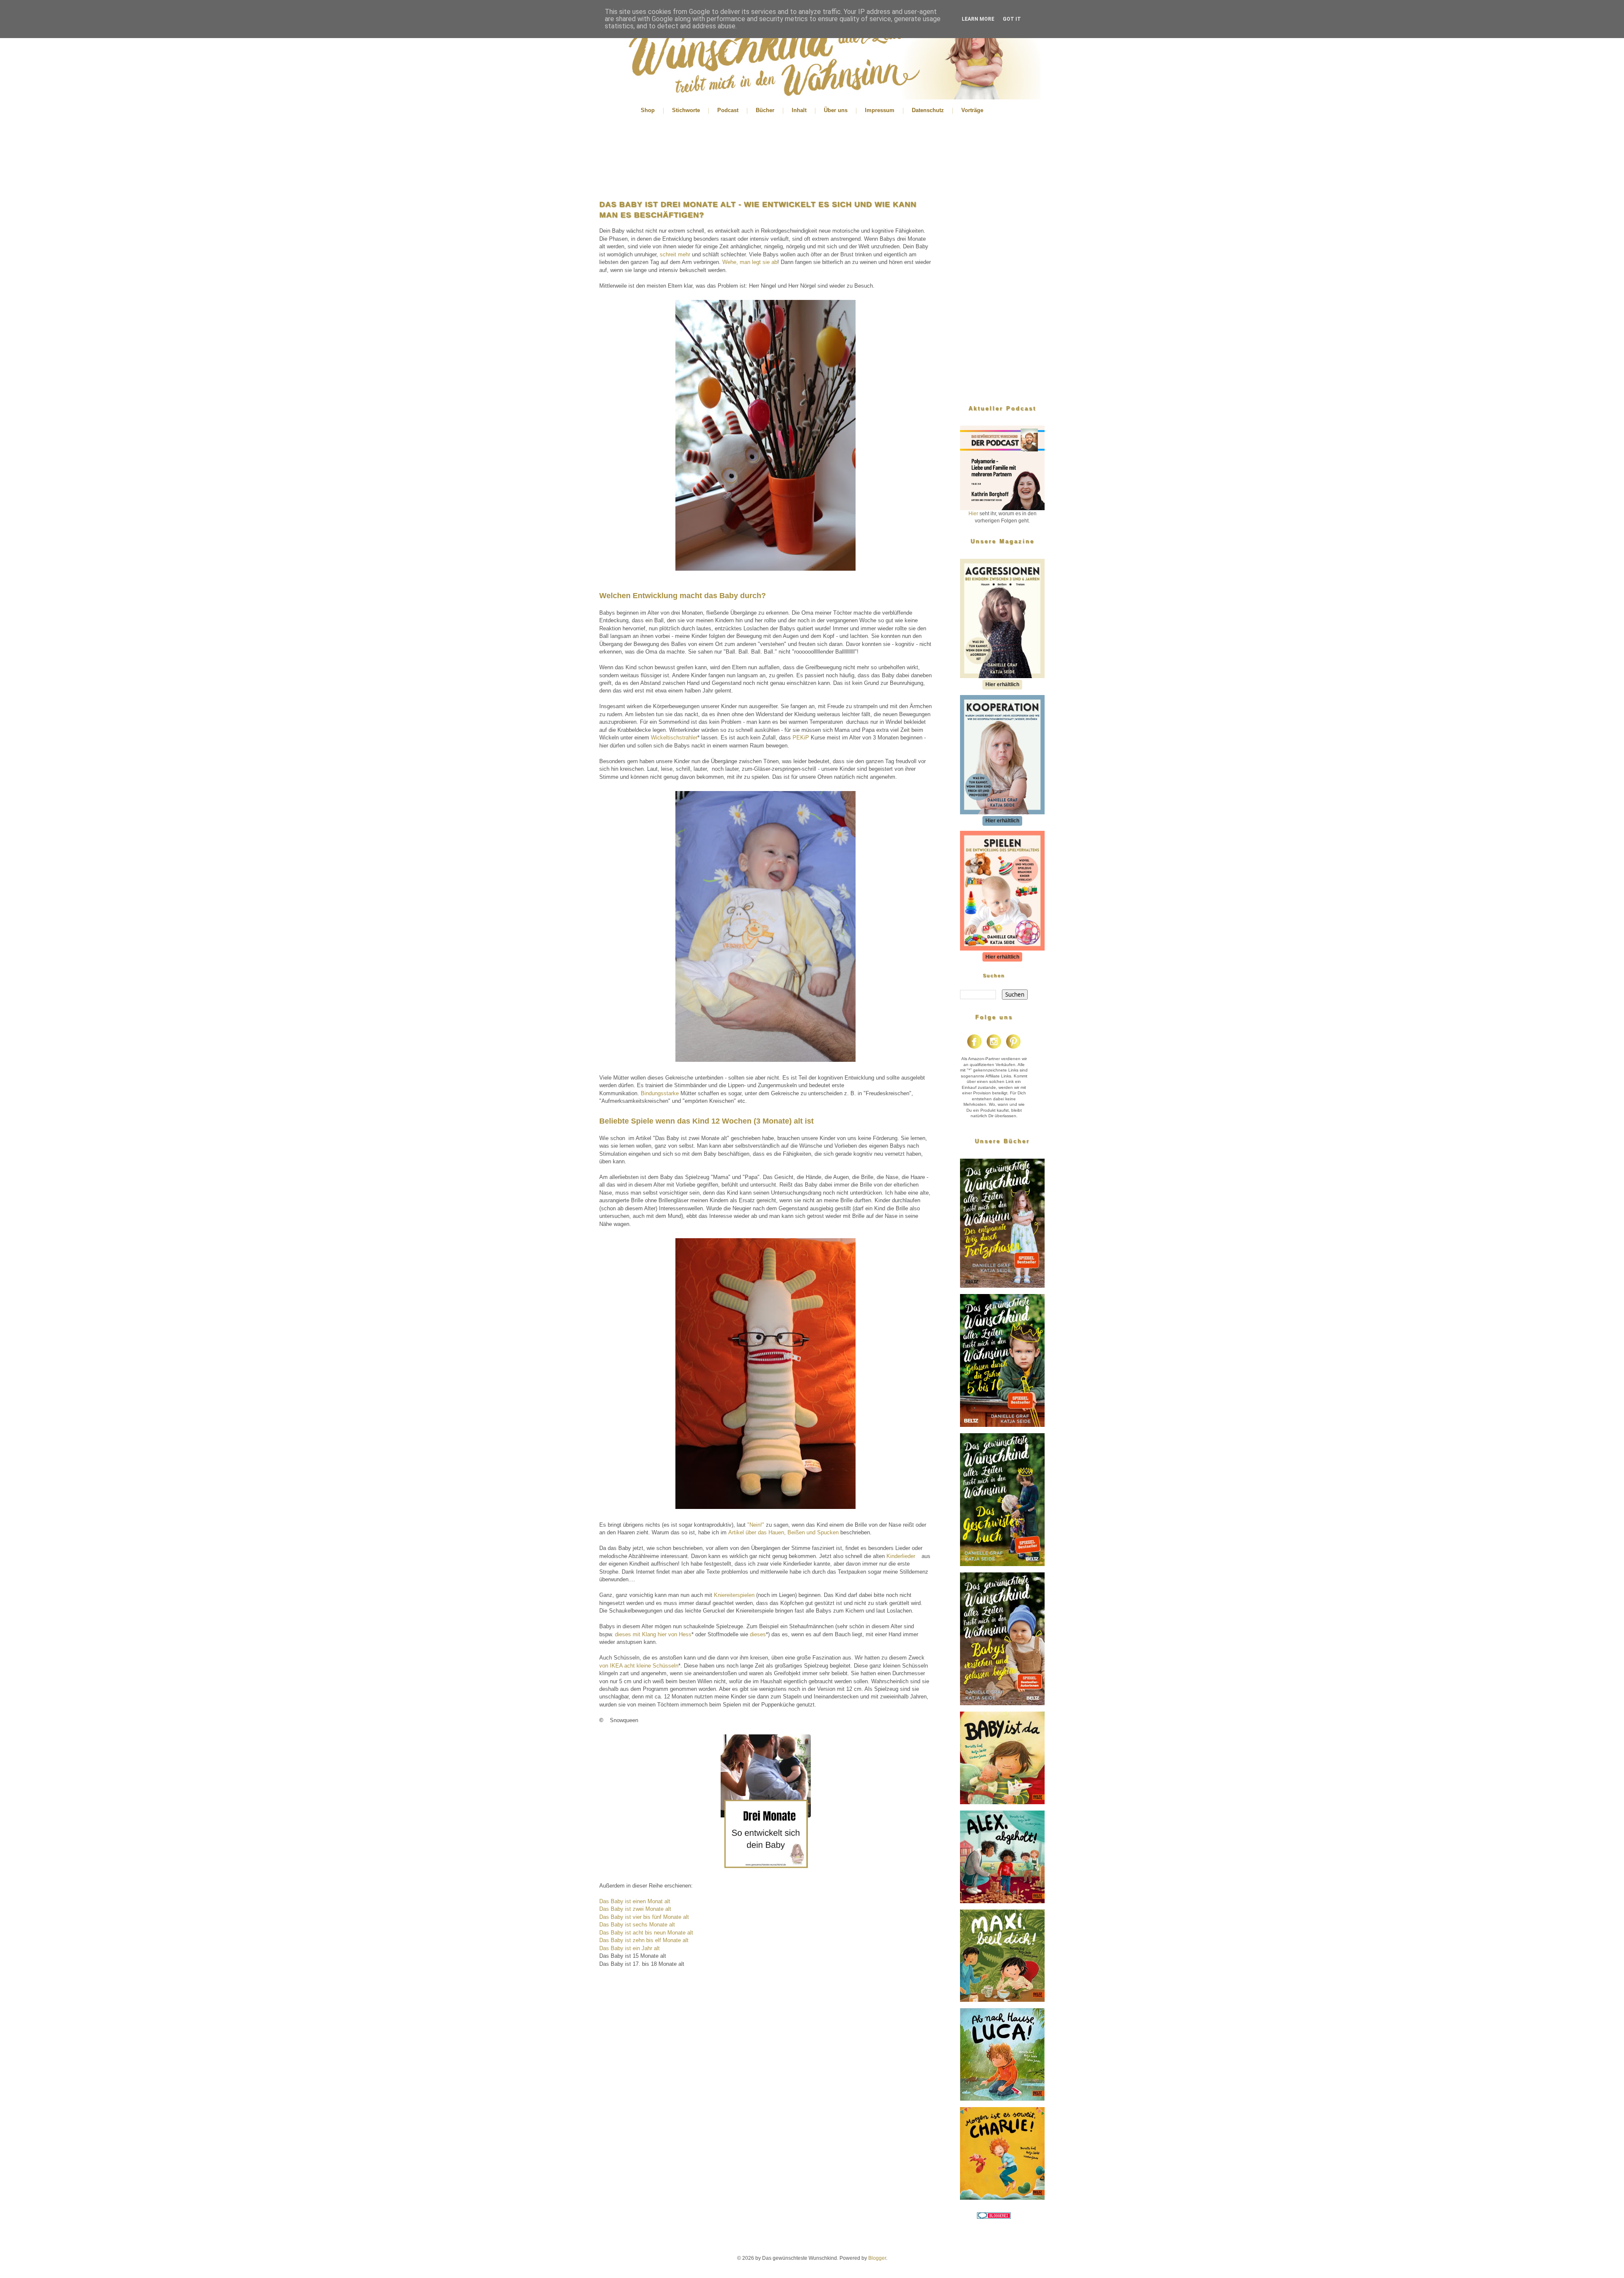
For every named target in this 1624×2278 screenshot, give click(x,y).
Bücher (765, 110)
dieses (758, 1634)
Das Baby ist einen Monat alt (635, 1901)
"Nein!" (756, 1525)
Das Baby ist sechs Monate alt (637, 1925)
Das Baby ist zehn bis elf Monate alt (644, 1940)
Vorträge (972, 110)
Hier (973, 514)
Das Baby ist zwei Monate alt (635, 1909)
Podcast (728, 110)
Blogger (877, 2258)
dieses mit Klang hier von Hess (653, 1634)
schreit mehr (675, 254)
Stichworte (686, 110)
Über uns (836, 110)
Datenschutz (928, 110)
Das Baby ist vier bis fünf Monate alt (644, 1917)
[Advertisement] (765, 157)
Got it (1012, 19)
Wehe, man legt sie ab (750, 262)
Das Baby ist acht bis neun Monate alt (646, 1933)
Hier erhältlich (1002, 684)
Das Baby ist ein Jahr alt (630, 1948)
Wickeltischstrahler (674, 738)
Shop (648, 110)
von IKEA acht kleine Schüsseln (639, 1666)
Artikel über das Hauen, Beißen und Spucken (783, 1532)
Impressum (880, 110)
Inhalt (799, 110)
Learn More (978, 19)
